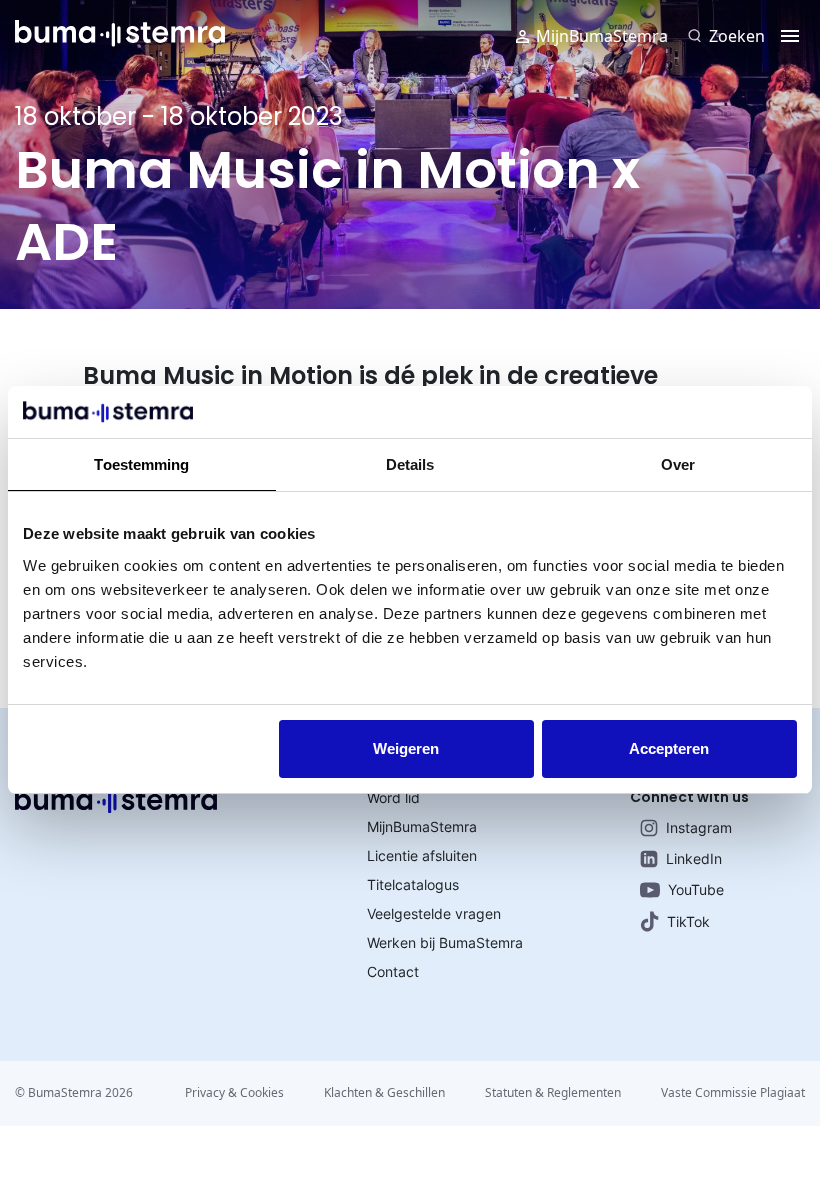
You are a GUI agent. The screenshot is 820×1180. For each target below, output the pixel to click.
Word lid (393, 797)
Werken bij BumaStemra (445, 942)
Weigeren (406, 748)
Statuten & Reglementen (553, 1092)
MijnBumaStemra (602, 36)
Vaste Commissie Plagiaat (733, 1092)
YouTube (696, 889)
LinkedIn (694, 858)
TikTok (688, 921)
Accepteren (669, 748)
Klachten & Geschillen (384, 1092)
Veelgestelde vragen (434, 913)
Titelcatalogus (413, 884)
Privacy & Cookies (234, 1092)
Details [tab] (410, 464)
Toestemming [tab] (141, 464)
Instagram (699, 827)
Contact (393, 971)
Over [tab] (678, 464)
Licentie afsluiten (422, 855)
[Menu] (790, 36)
